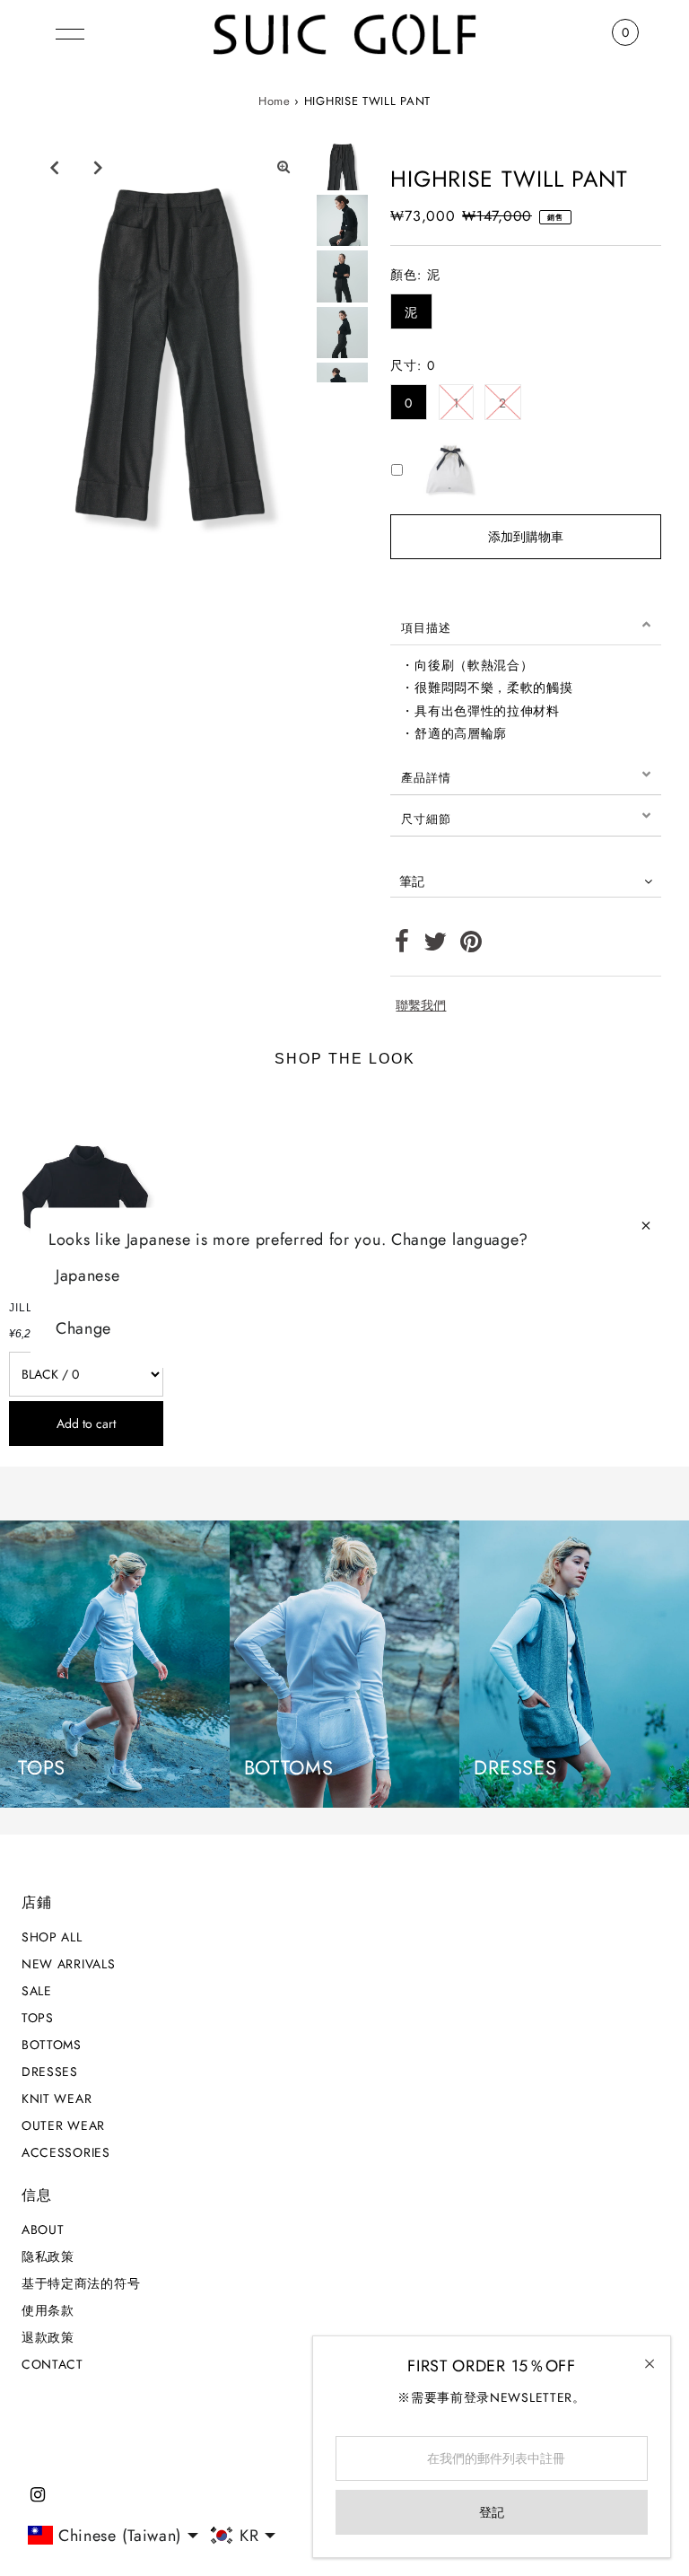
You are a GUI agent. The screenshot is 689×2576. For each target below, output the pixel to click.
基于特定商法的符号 (81, 2283)
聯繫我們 (421, 1005)
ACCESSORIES (66, 2152)
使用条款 (48, 2310)
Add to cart (86, 1424)
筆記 (412, 881)
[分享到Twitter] (436, 946)
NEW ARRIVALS (68, 1964)
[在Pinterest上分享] (471, 946)
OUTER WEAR (63, 2125)
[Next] (98, 167)
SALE (37, 1991)
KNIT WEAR (57, 2098)
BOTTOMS (52, 2045)
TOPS (38, 2018)
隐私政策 (48, 2256)
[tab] (526, 625)
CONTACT (52, 2364)
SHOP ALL (52, 1937)
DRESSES (50, 2072)
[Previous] (54, 167)
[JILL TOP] (86, 1189)
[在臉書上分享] (402, 946)
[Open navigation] (70, 32)
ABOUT (43, 2230)
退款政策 (48, 2337)
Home (275, 101)
